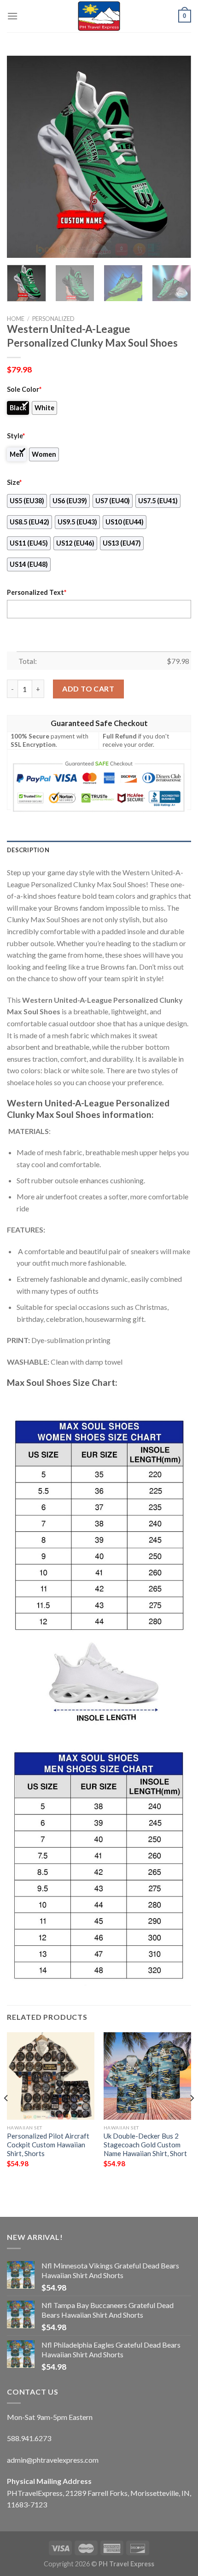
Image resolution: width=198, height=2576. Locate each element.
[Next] (176, 157)
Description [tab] (28, 850)
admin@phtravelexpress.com (53, 2460)
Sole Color (24, 389)
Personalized (53, 319)
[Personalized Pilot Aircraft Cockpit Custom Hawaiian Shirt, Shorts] (51, 2076)
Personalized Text (37, 592)
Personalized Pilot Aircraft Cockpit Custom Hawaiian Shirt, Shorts (48, 2145)
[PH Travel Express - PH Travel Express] (99, 16)
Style (16, 436)
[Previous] (22, 157)
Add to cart (88, 689)
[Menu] (12, 16)
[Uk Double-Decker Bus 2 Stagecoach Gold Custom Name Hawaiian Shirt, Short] (147, 2076)
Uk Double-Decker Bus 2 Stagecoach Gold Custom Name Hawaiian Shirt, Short (145, 2145)
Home (16, 319)
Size (14, 482)
